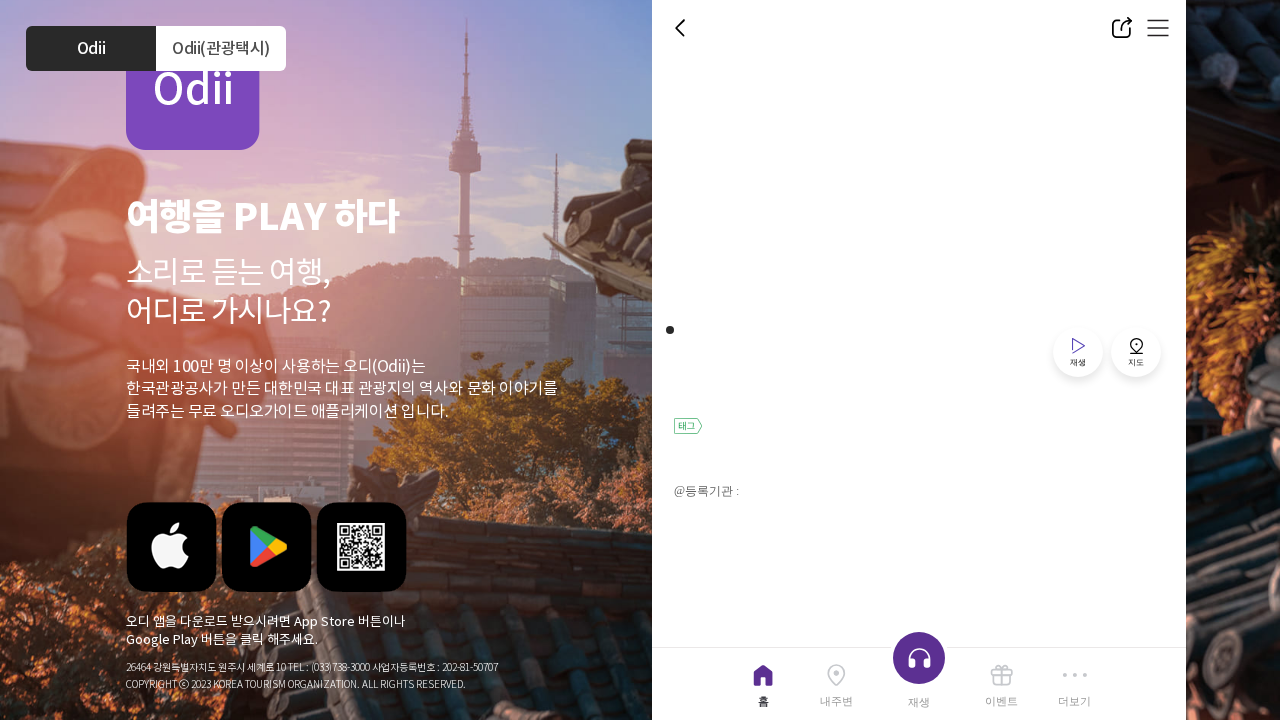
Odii (91, 48)
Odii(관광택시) (221, 48)
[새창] (171, 547)
